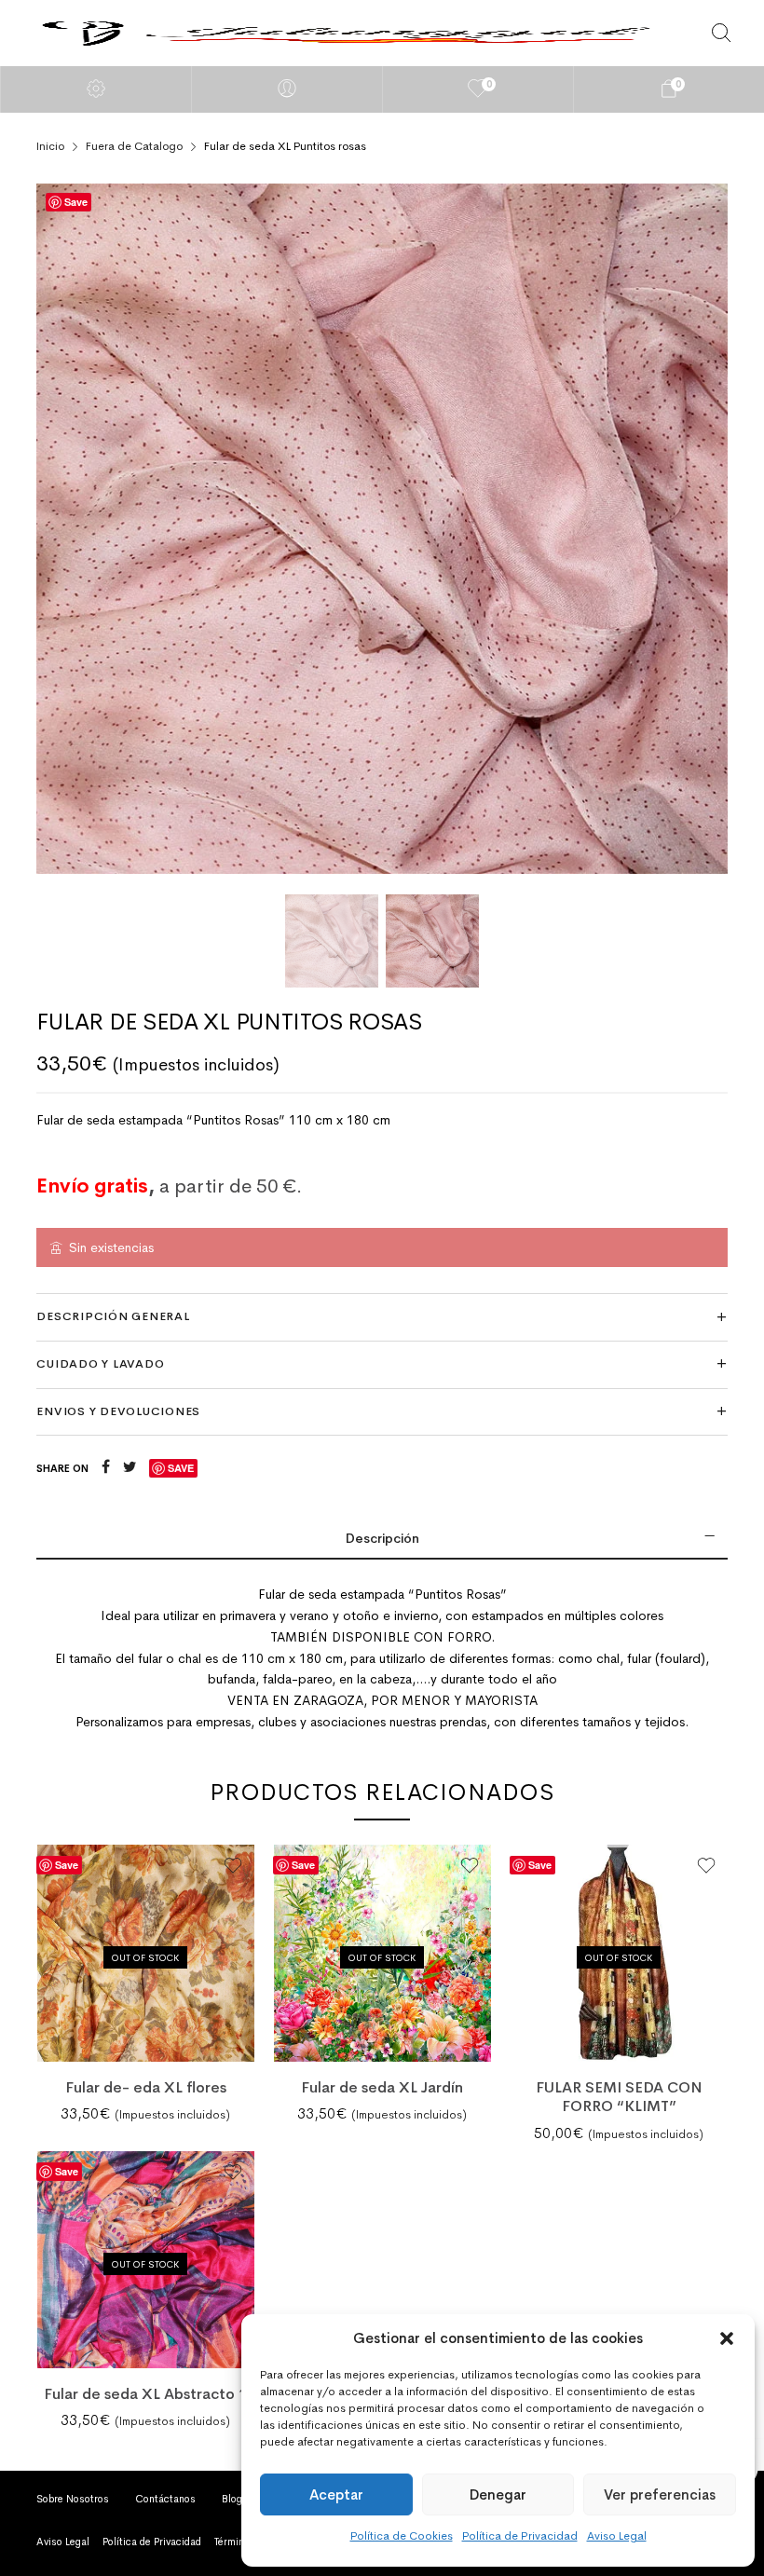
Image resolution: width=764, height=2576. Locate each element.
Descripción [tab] (382, 1538)
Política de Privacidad (520, 2536)
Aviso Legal (617, 2536)
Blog (232, 2499)
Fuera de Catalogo (134, 146)
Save (76, 202)
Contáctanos (165, 2499)
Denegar (498, 2494)
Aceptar (336, 2494)
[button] (727, 2338)
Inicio (50, 146)
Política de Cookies (402, 2536)
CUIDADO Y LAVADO (100, 1364)
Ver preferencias (660, 2494)
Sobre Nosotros (73, 2499)
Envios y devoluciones (118, 1411)
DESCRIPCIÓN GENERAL (113, 1316)
